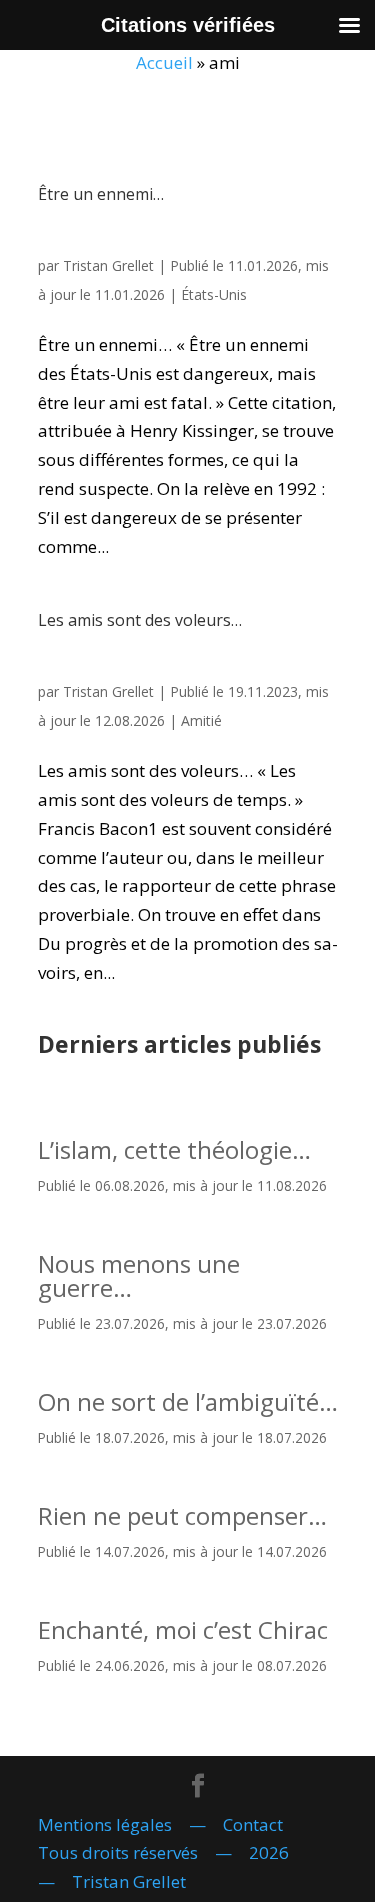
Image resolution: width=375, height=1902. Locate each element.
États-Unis (214, 294)
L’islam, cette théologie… (174, 1149)
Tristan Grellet (108, 265)
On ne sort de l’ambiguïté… (188, 1401)
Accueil (164, 62)
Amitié (201, 720)
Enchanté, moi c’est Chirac (183, 1629)
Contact (253, 1824)
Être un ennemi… (101, 194)
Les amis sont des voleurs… (140, 620)
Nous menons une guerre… (139, 1275)
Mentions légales (105, 1824)
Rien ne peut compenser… (182, 1515)
